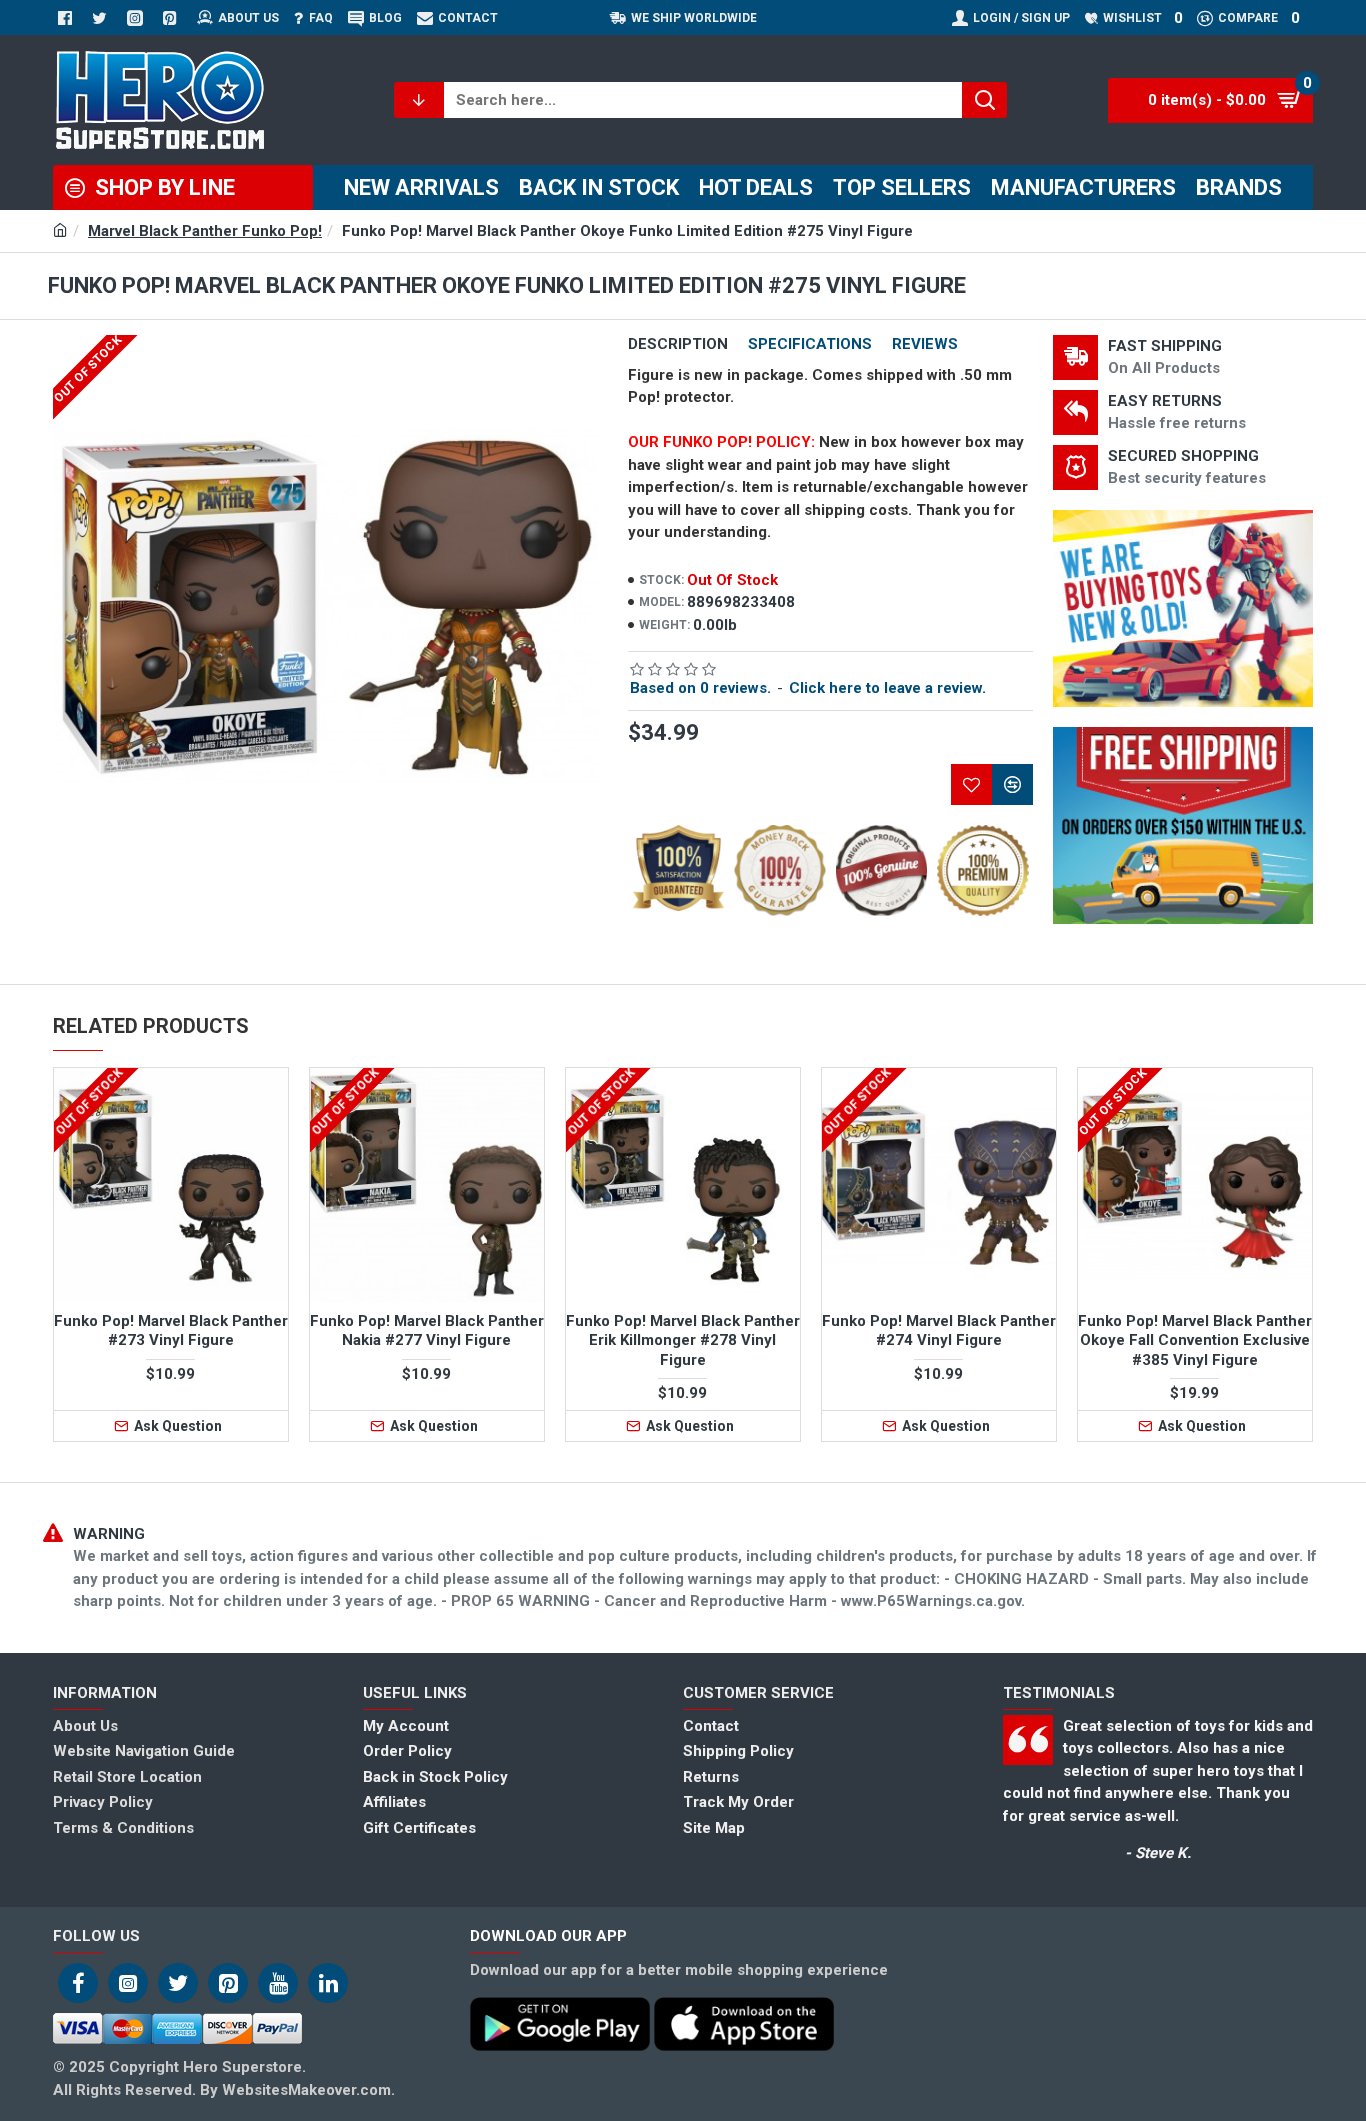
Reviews (925, 344)
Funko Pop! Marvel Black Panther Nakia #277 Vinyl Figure (427, 1331)
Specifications (810, 344)
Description (678, 344)
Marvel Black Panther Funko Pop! (205, 231)
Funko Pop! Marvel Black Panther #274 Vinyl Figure (939, 1331)
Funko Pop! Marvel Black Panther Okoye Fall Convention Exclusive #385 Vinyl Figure (1195, 1340)
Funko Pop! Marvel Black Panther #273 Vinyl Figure (171, 1331)
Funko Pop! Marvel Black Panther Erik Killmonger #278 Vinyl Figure (683, 1340)
